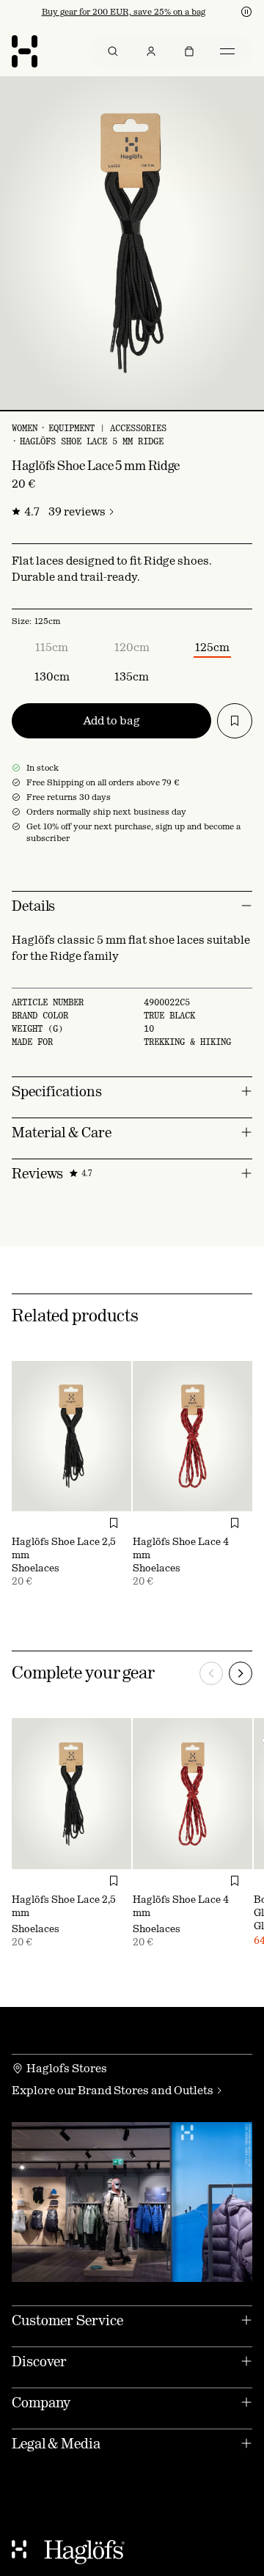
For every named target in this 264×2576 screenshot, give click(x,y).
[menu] (170, 51)
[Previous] (211, 1673)
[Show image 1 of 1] (132, 411)
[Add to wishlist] (235, 721)
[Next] (241, 1673)
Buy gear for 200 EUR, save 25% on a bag (124, 12)
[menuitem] (113, 51)
